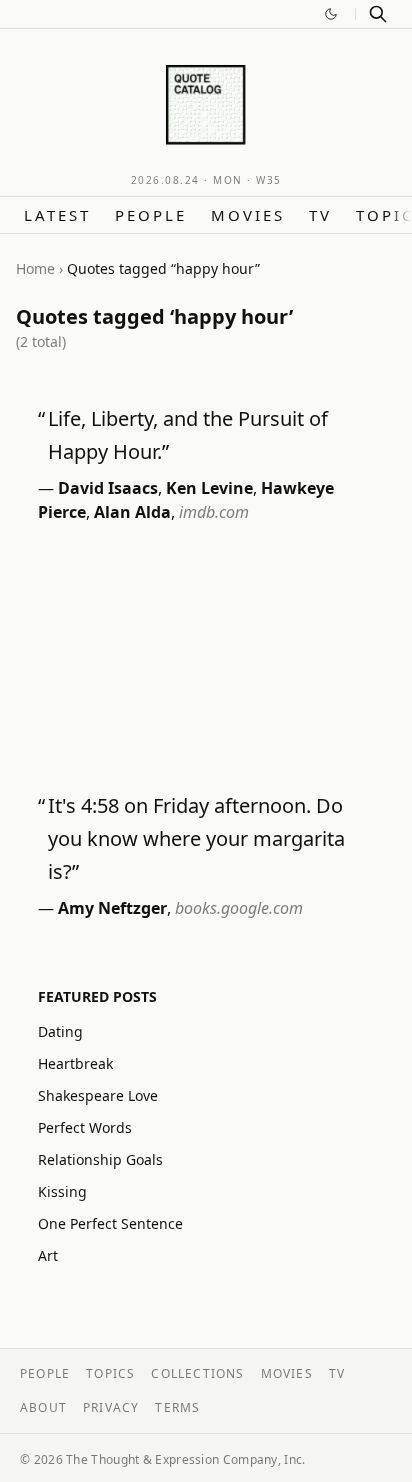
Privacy (111, 1407)
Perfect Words (85, 1127)
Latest (57, 215)
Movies (248, 215)
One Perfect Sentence (110, 1223)
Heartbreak (75, 1063)
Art (48, 1255)
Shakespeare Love (98, 1095)
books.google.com (239, 908)
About (43, 1407)
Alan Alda (132, 512)
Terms (177, 1407)
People (151, 215)
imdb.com (214, 512)
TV (320, 215)
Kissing (62, 1191)
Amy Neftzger (112, 908)
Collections (197, 1373)
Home (35, 268)
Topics (110, 1373)
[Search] (378, 14)
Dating (60, 1031)
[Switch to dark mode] (331, 14)
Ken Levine (209, 488)
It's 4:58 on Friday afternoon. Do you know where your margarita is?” (196, 838)
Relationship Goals (100, 1159)
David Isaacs (108, 488)
